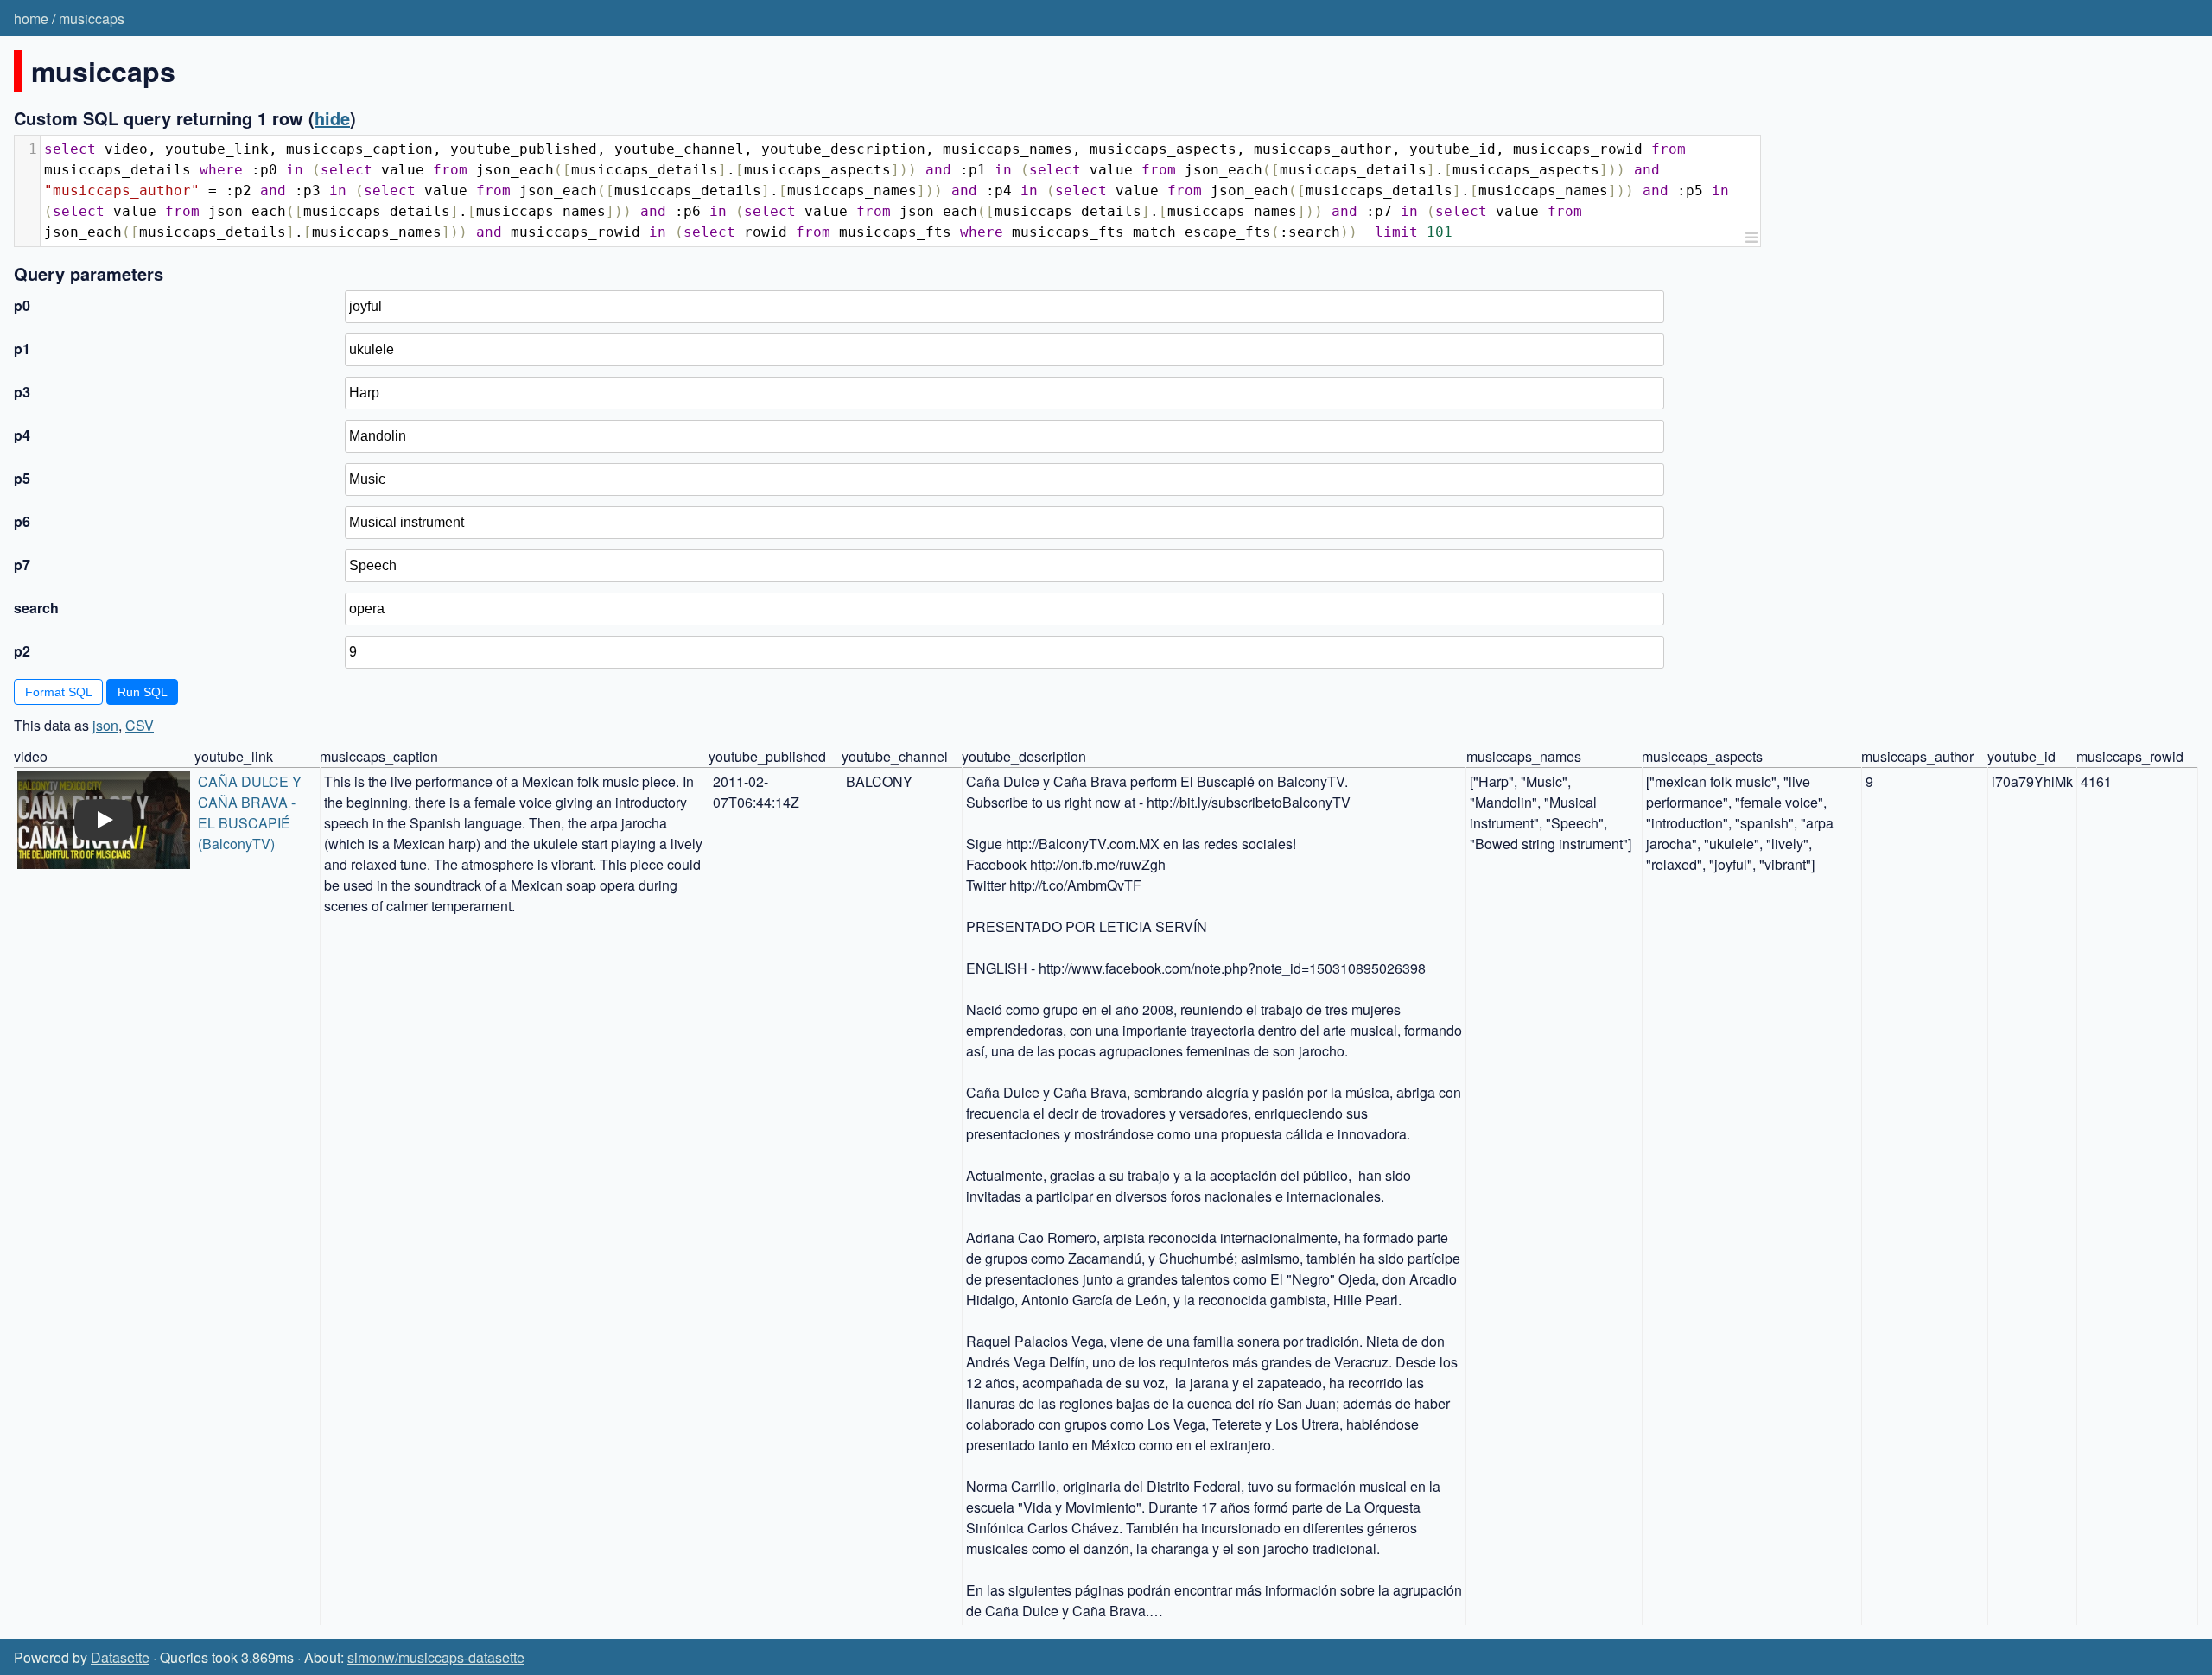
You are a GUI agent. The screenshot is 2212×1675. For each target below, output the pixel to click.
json (105, 725)
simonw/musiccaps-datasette (436, 1657)
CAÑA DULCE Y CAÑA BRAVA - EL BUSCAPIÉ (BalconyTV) (251, 812)
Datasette (120, 1657)
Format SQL (59, 692)
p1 (22, 349)
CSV (140, 725)
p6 (22, 521)
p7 (22, 565)
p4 (22, 435)
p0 (22, 305)
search (36, 608)
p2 (22, 651)
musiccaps (92, 19)
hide (332, 118)
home (31, 19)
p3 (22, 392)
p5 (22, 478)
